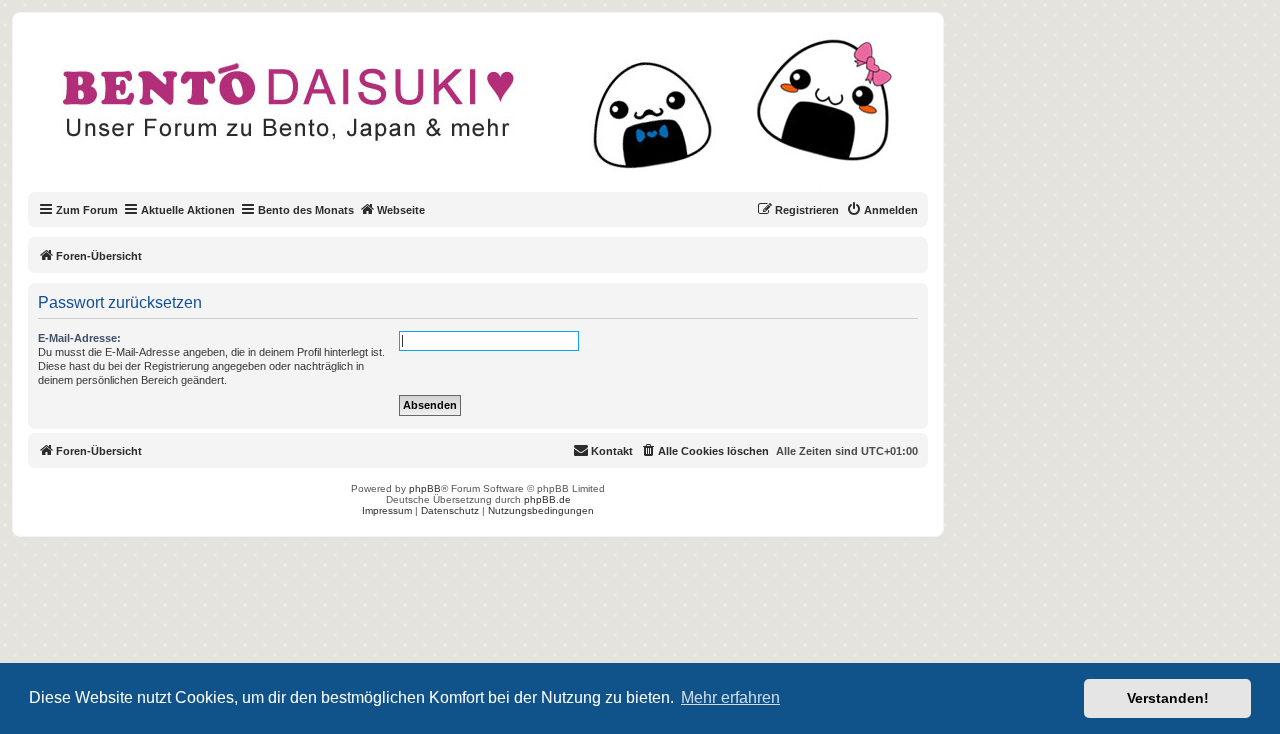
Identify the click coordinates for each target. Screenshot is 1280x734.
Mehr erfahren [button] (730, 697)
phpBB (425, 488)
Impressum (387, 510)
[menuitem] (882, 210)
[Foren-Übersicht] (494, 114)
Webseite (401, 210)
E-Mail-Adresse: (79, 338)
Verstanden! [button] (1168, 698)
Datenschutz (450, 510)
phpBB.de (547, 499)
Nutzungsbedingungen (541, 510)
